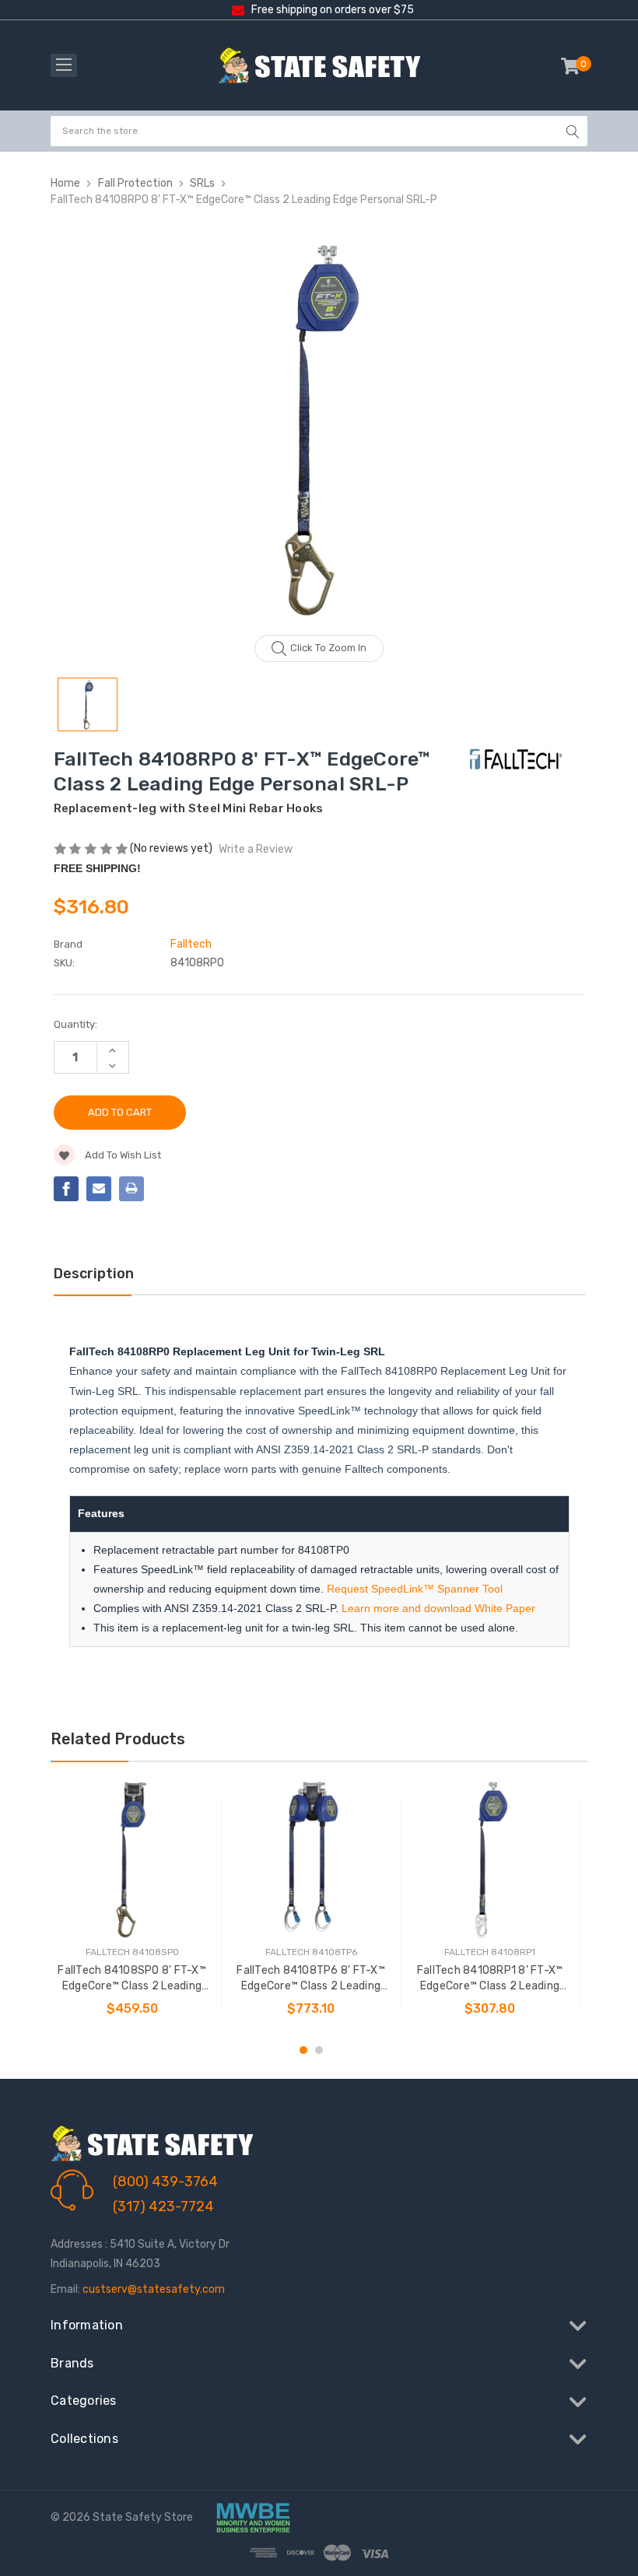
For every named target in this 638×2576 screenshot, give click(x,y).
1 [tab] (303, 2050)
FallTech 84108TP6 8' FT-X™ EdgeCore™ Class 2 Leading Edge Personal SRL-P (311, 1979)
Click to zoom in (328, 648)
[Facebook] (66, 1189)
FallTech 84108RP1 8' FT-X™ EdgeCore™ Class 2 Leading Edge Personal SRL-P (490, 1979)
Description (94, 1274)
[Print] (131, 1189)
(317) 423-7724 (163, 2206)
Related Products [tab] (118, 1739)
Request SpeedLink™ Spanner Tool (415, 1589)
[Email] (99, 1189)
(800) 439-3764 (165, 2182)
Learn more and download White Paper (438, 1608)
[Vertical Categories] (64, 65)
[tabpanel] (132, 1905)
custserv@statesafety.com (154, 2289)
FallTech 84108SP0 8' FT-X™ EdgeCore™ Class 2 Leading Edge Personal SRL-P (132, 1979)
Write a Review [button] (256, 849)
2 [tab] (319, 2050)
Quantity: (75, 1024)
